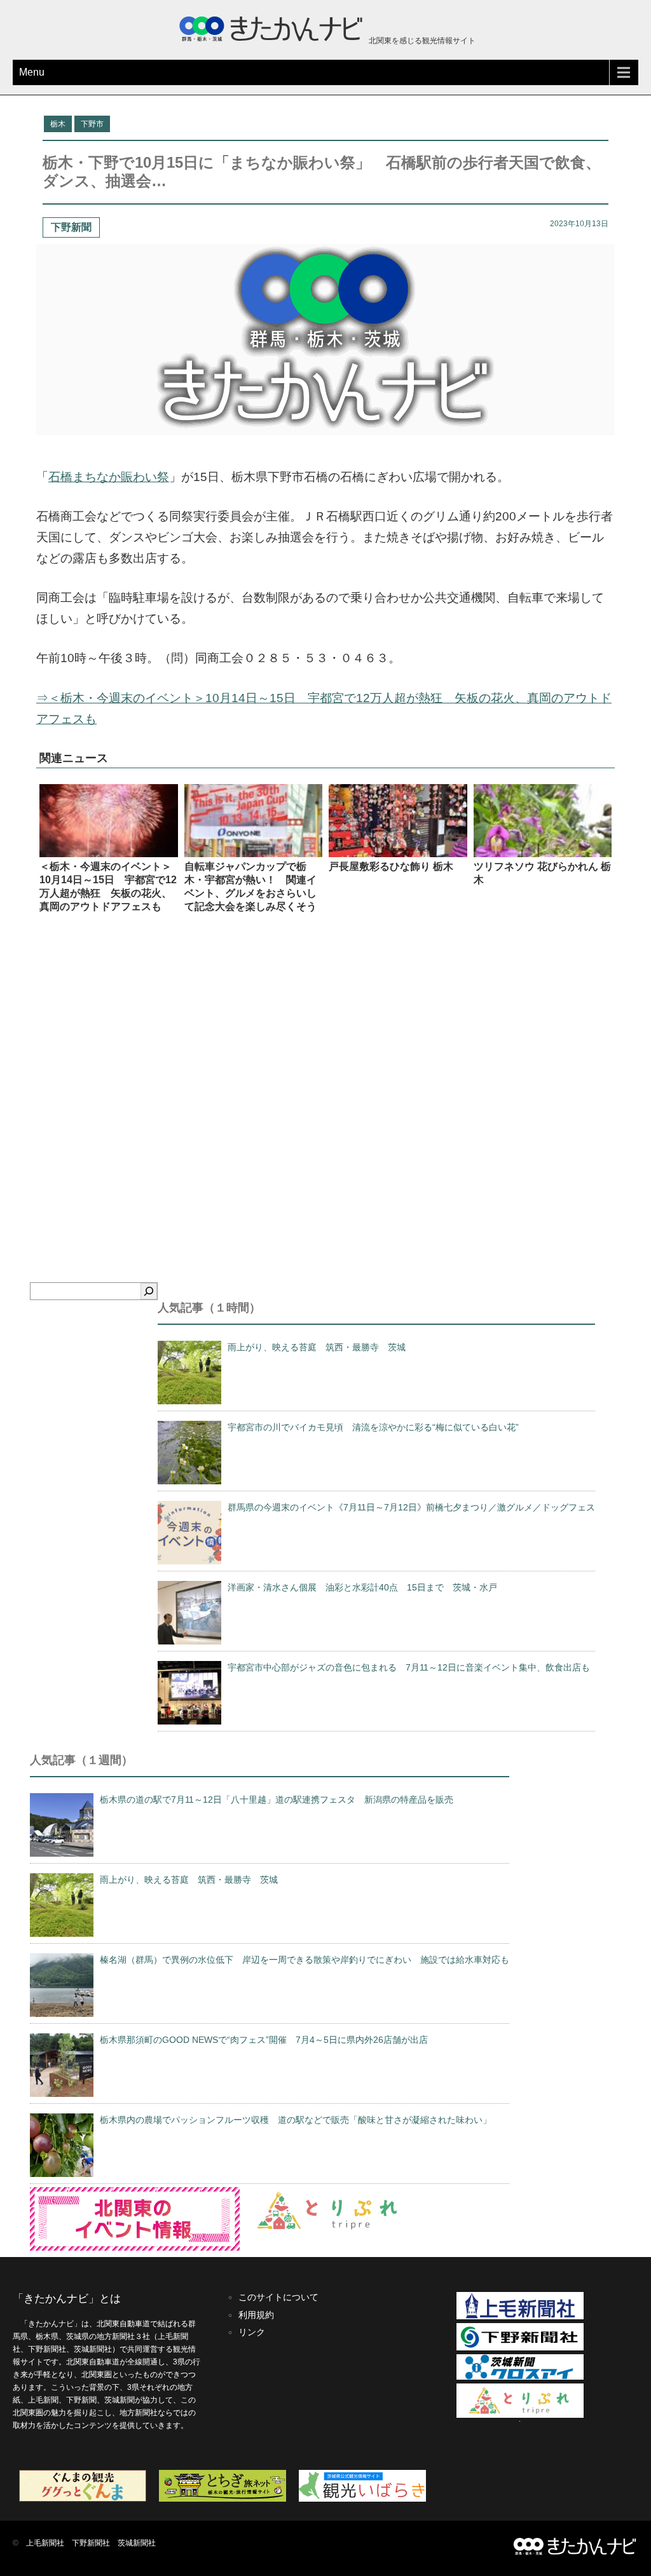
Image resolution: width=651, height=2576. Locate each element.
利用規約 (256, 2315)
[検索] (149, 1291)
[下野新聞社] (520, 2348)
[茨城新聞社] (520, 2377)
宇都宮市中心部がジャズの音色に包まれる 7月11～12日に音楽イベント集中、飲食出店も (409, 1667)
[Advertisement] (325, 1081)
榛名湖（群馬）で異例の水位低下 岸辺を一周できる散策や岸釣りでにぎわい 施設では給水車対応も (305, 1960)
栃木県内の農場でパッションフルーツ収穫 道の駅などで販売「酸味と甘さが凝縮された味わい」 (296, 2120)
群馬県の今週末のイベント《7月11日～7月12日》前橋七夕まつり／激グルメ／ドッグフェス (411, 1507)
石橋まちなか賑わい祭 (109, 477)
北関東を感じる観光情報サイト (421, 41)
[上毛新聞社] (520, 2317)
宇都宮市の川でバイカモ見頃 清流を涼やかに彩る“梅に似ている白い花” (373, 1427)
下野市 (92, 124)
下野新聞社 (91, 2543)
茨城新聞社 (137, 2543)
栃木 (58, 124)
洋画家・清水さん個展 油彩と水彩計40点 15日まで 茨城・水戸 (362, 1587)
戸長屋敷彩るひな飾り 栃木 (391, 866)
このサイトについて (278, 2297)
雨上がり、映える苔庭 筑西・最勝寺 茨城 (317, 1347)
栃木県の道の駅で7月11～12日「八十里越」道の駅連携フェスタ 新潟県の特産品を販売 (277, 1800)
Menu (32, 72)
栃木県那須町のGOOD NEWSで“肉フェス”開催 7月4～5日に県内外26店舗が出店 (264, 2040)
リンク (252, 2332)
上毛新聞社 (45, 2543)
